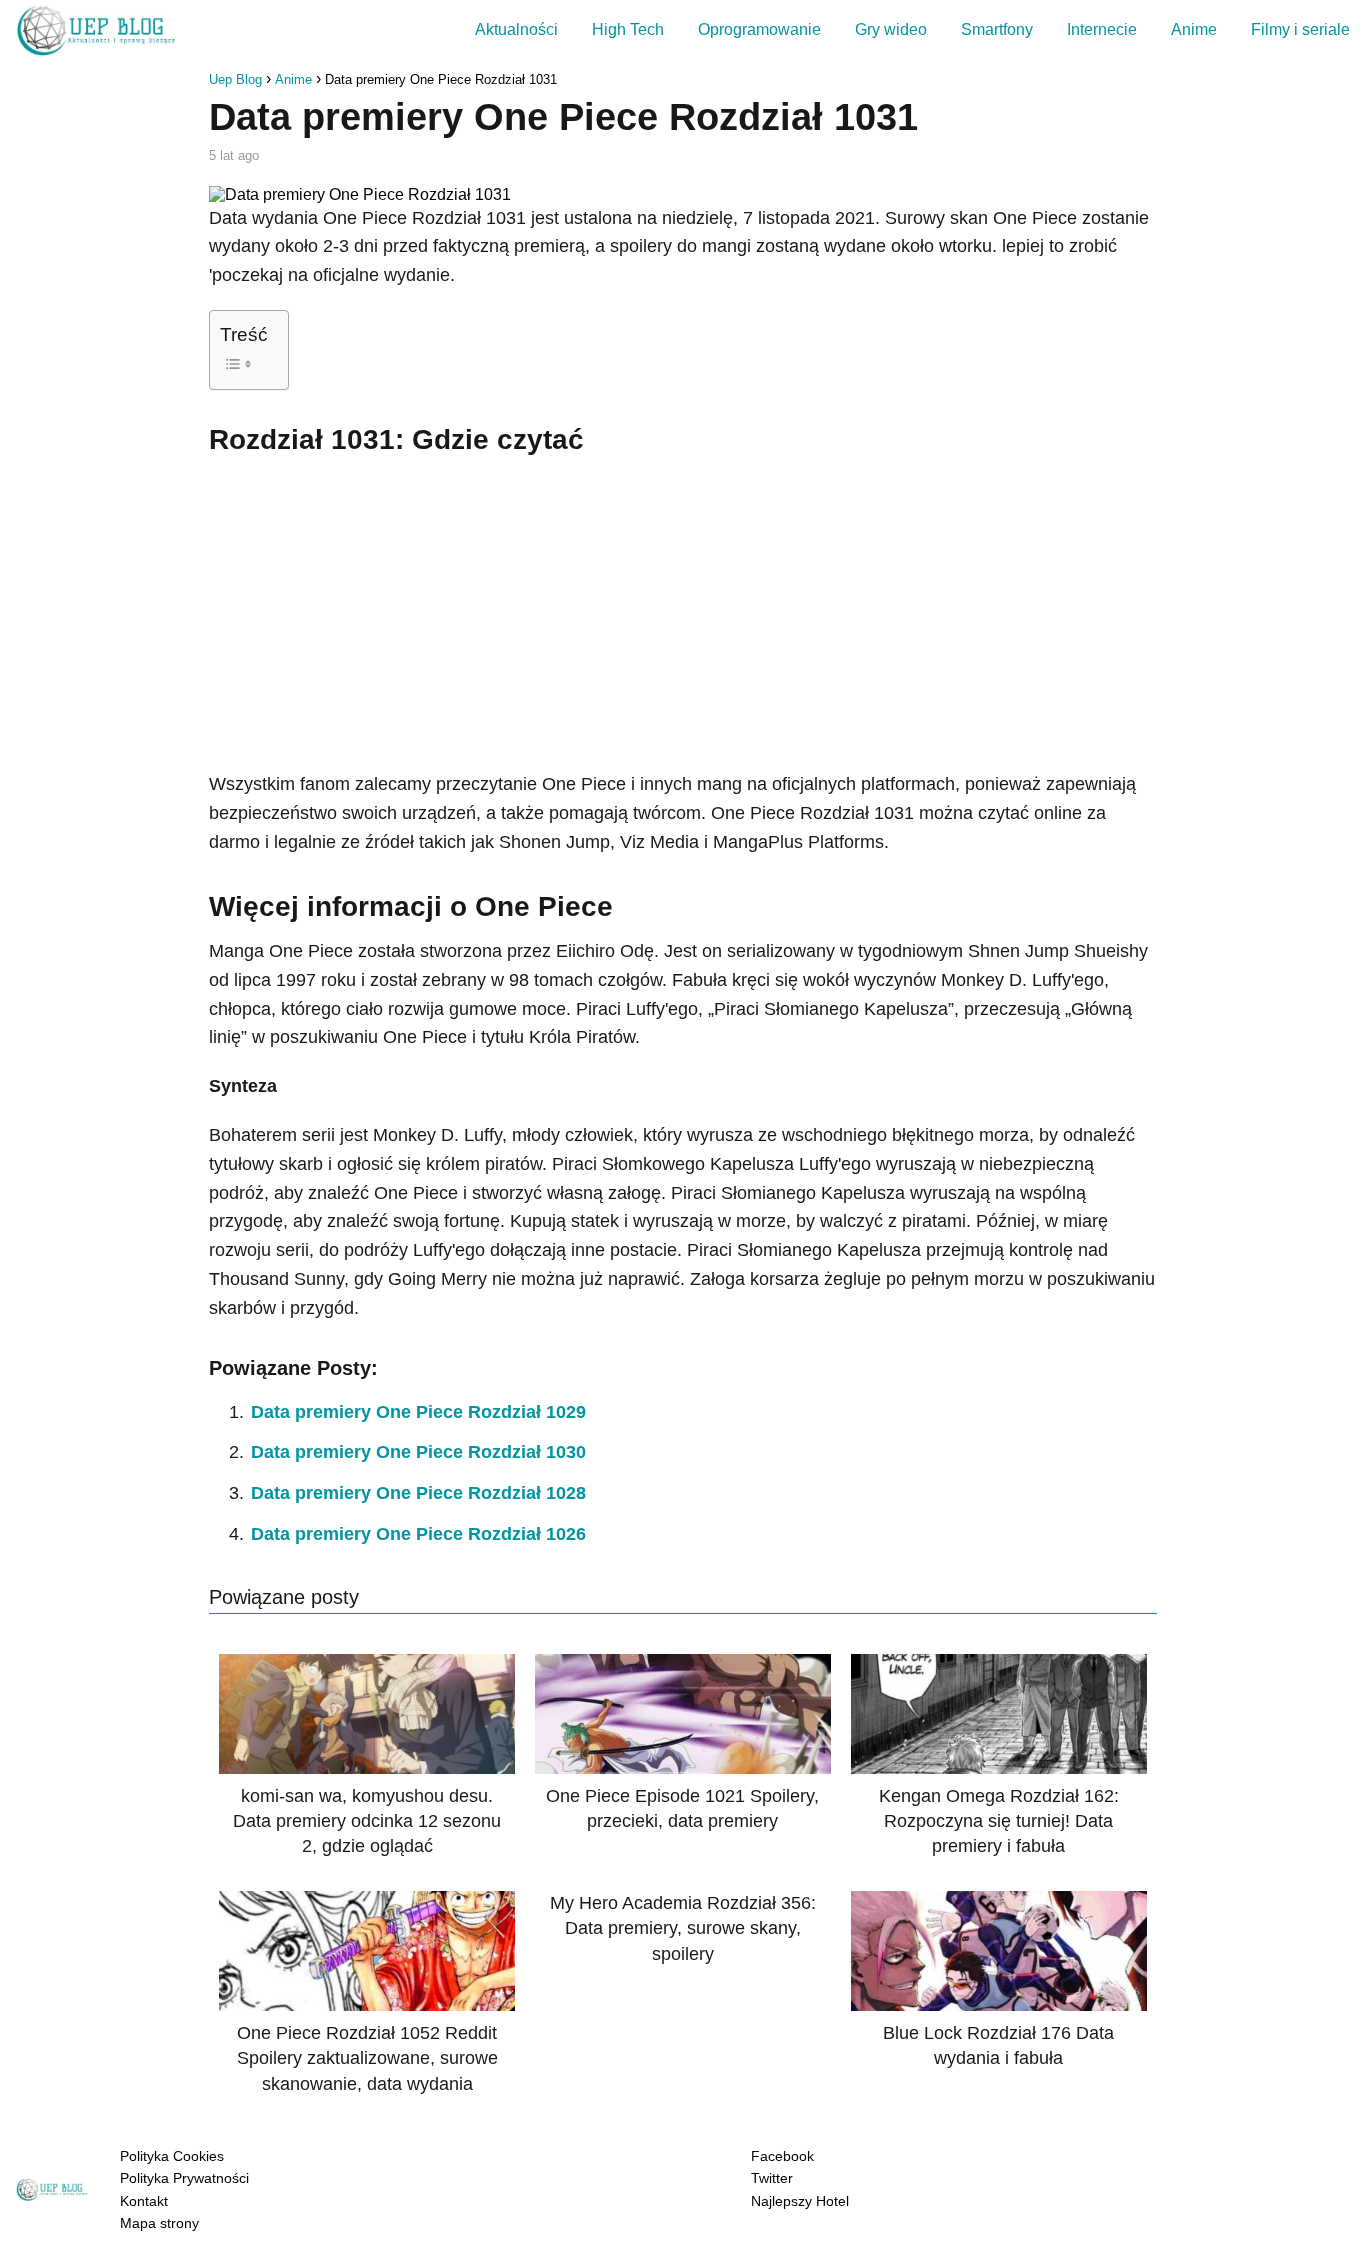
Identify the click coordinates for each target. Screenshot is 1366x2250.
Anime (1194, 29)
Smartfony (997, 29)
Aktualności (516, 29)
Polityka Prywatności (184, 2178)
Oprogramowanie (759, 29)
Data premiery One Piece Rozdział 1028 (418, 1493)
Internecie (1102, 29)
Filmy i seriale (1300, 29)
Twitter (772, 2178)
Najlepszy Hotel (800, 2201)
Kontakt (144, 2201)
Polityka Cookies (172, 2156)
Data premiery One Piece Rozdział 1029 (418, 1412)
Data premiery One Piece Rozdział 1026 (418, 1534)
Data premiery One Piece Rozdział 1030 (418, 1452)
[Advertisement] (683, 610)
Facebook (782, 2156)
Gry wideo (891, 29)
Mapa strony (159, 2223)
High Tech (628, 29)
